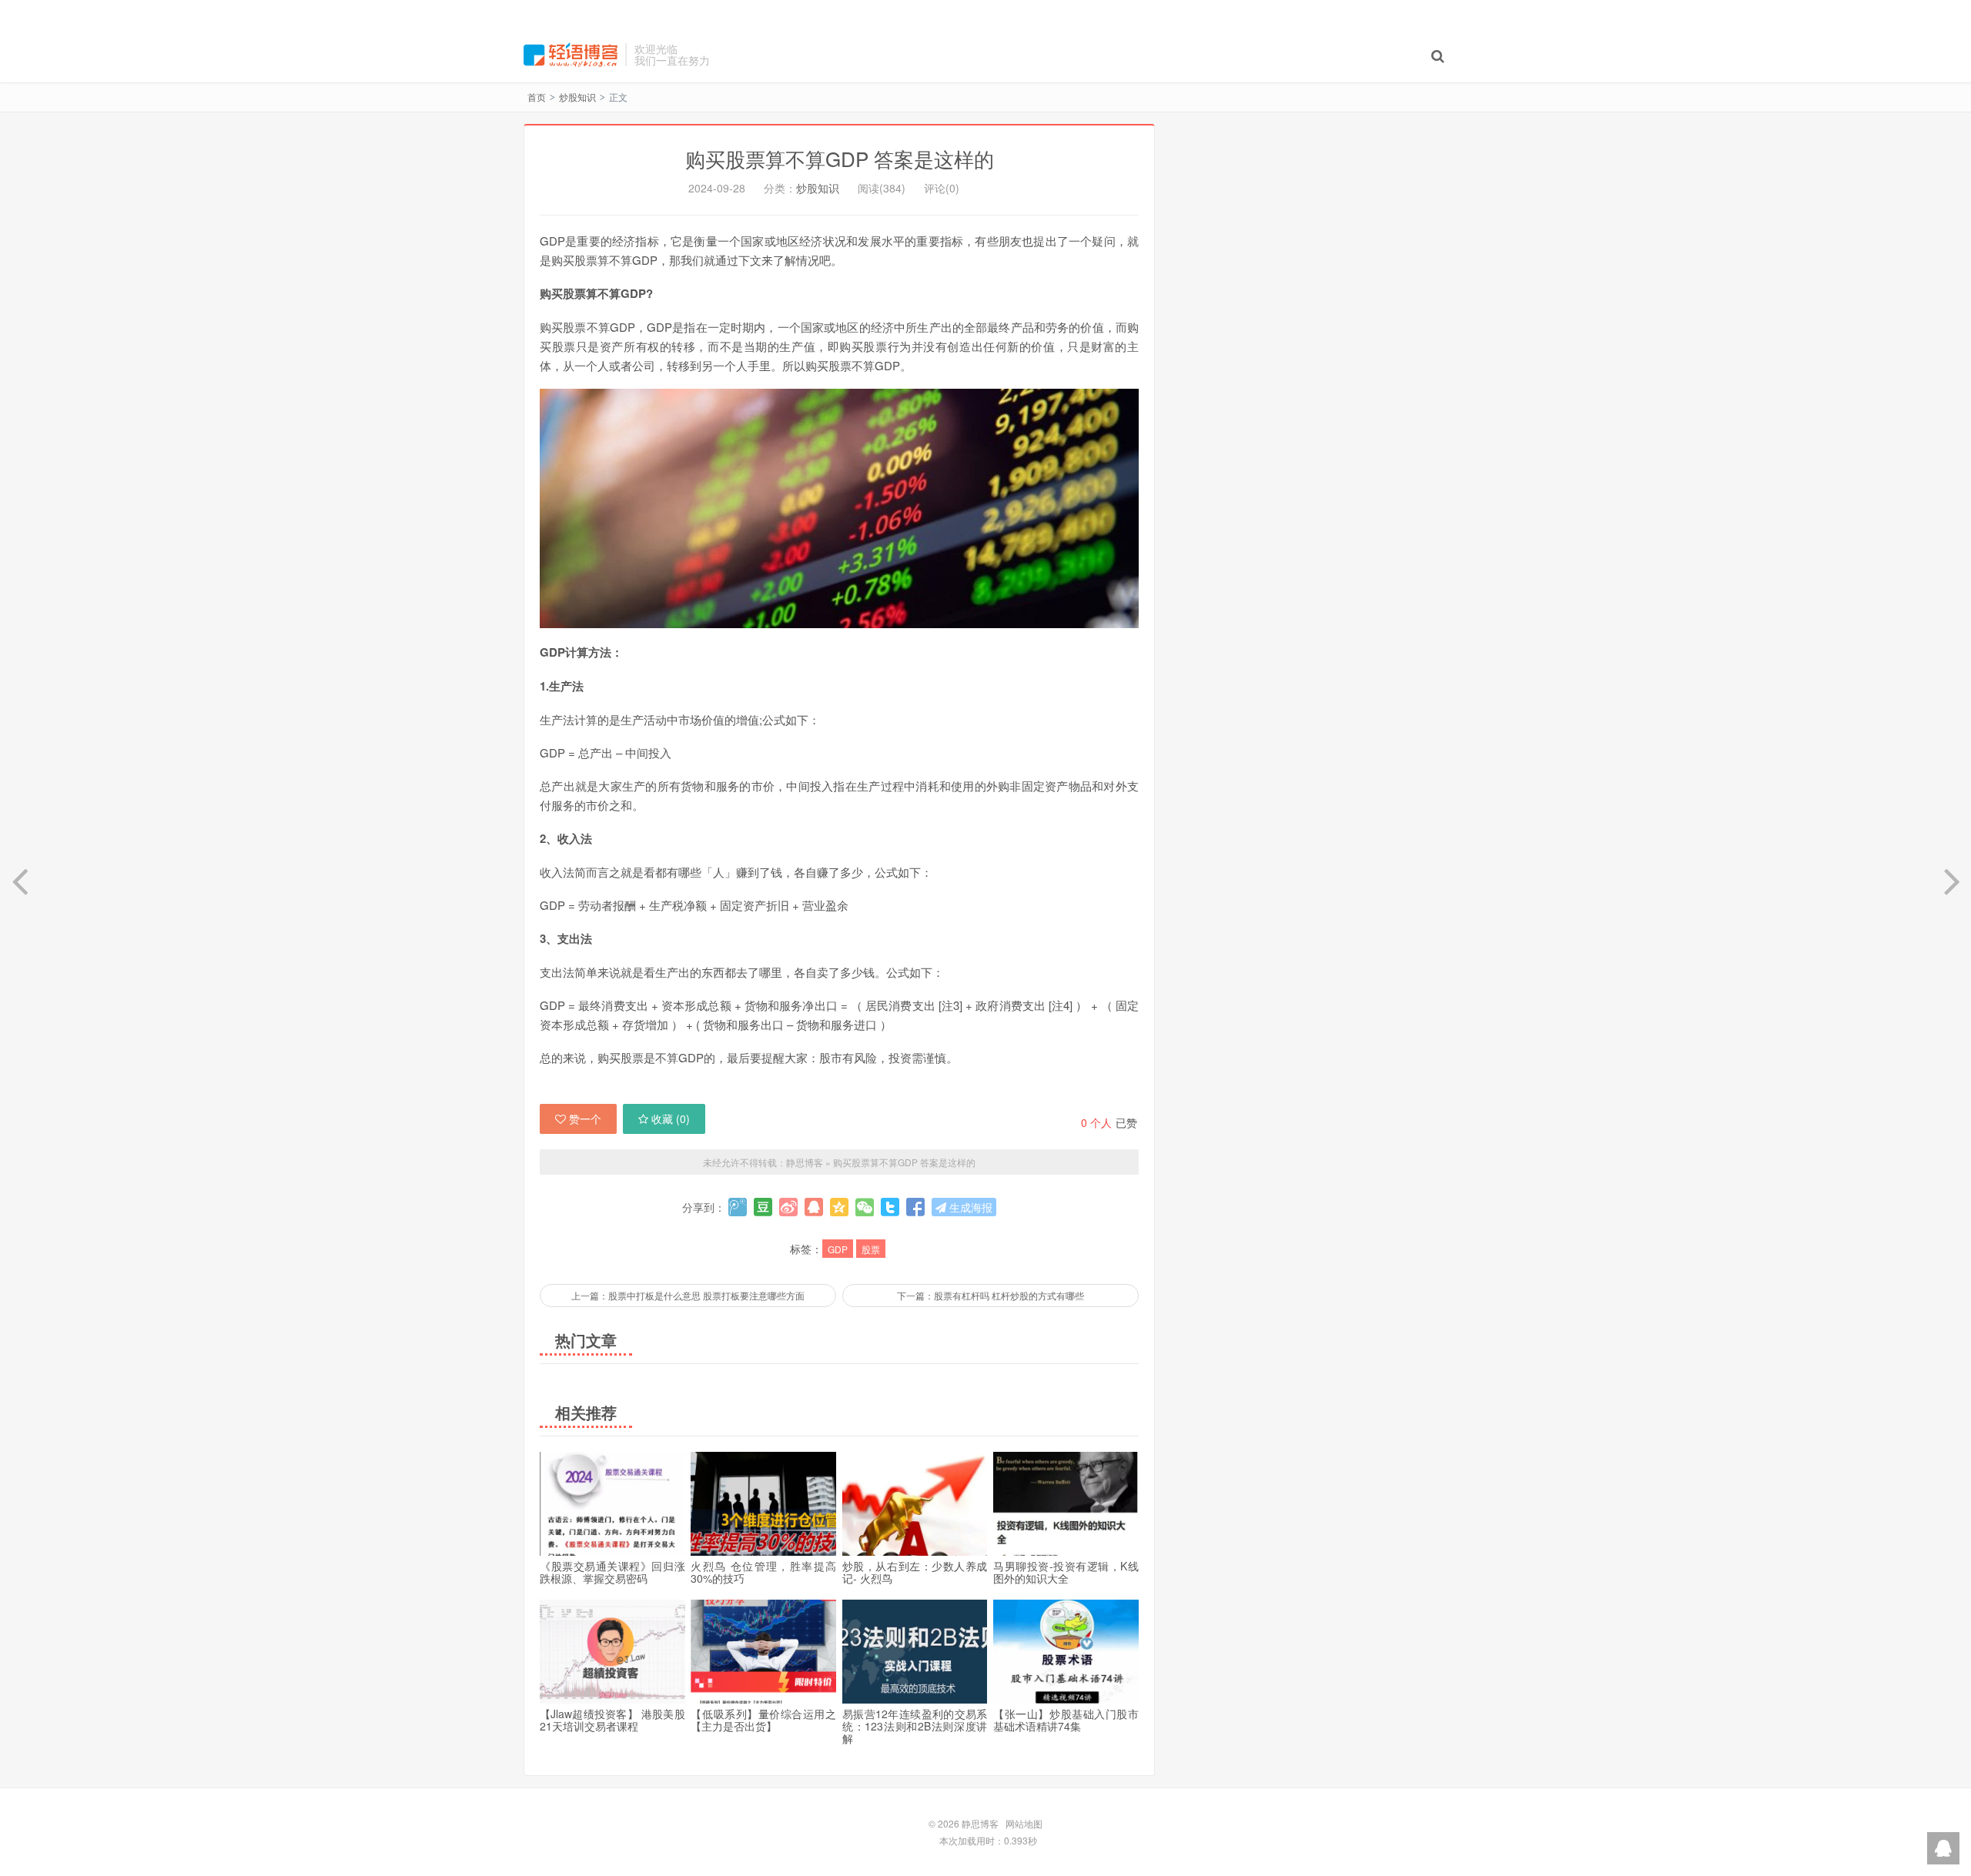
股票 (871, 1249)
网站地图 (1024, 1823)
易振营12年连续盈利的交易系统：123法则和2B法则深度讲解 (915, 1726)
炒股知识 (577, 97)
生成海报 (969, 1207)
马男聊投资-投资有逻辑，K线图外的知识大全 (1066, 1572)
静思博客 (571, 55)
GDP (838, 1249)
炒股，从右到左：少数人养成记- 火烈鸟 (915, 1572)
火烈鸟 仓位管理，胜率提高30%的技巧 (763, 1572)
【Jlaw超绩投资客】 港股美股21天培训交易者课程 (612, 1720)
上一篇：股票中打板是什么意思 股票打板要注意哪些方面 (688, 1295)
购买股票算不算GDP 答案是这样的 (840, 158)
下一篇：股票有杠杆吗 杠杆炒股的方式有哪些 (991, 1295)
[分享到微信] (865, 1207)
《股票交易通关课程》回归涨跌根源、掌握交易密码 (612, 1572)
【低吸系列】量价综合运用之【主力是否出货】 (763, 1720)
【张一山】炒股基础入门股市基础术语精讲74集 (1066, 1720)
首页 (537, 97)
